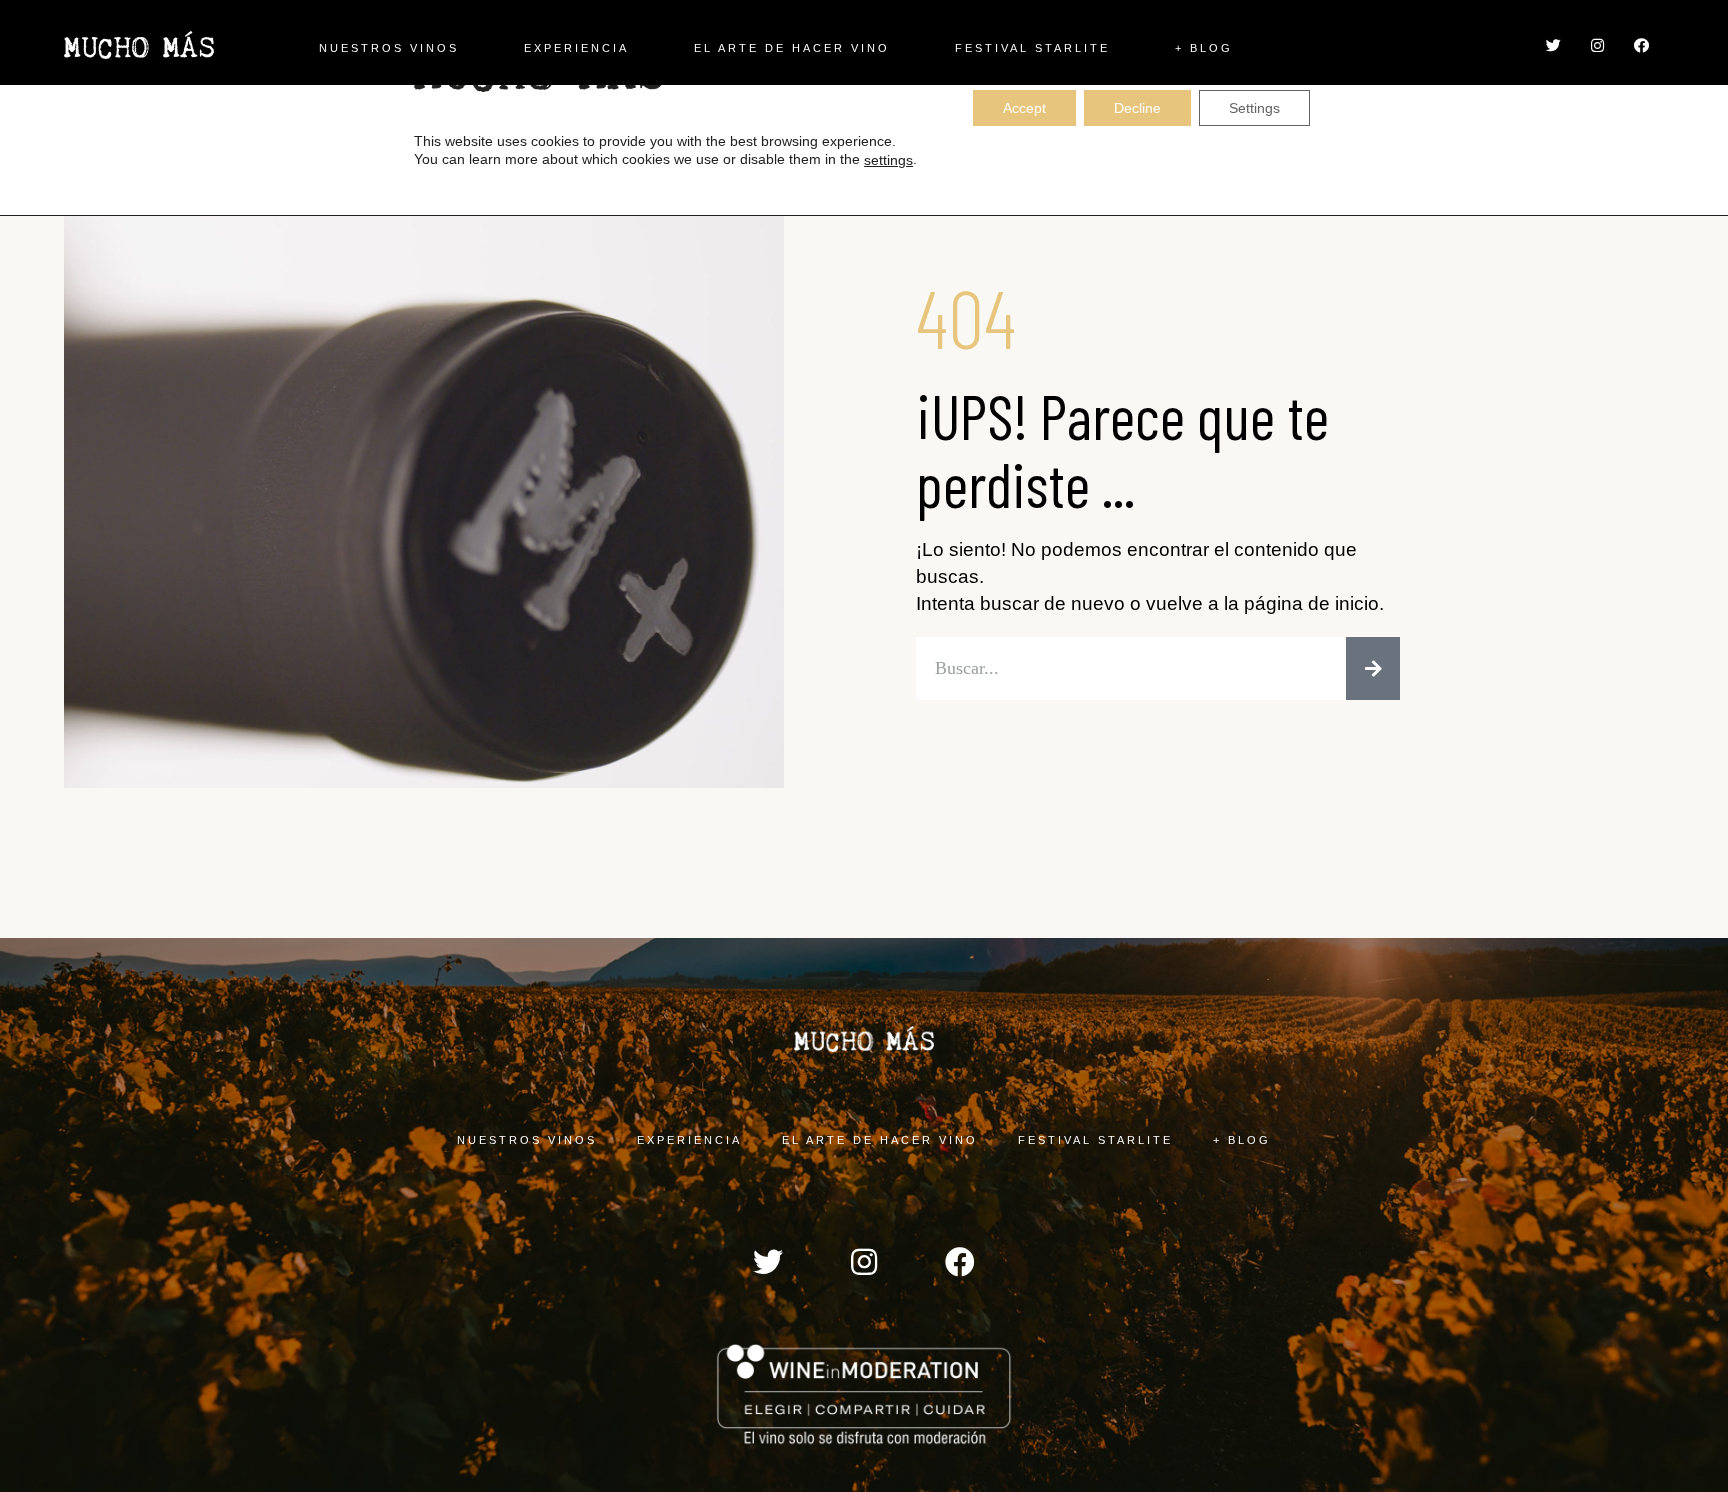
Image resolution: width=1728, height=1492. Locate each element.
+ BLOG (1204, 48)
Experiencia (576, 48)
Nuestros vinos (389, 48)
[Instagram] (1597, 45)
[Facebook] (1641, 45)
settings (888, 160)
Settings (1254, 108)
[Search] (1373, 668)
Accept (1024, 108)
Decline (1137, 108)
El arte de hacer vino (792, 48)
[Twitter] (1553, 45)
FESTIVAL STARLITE (1032, 48)
